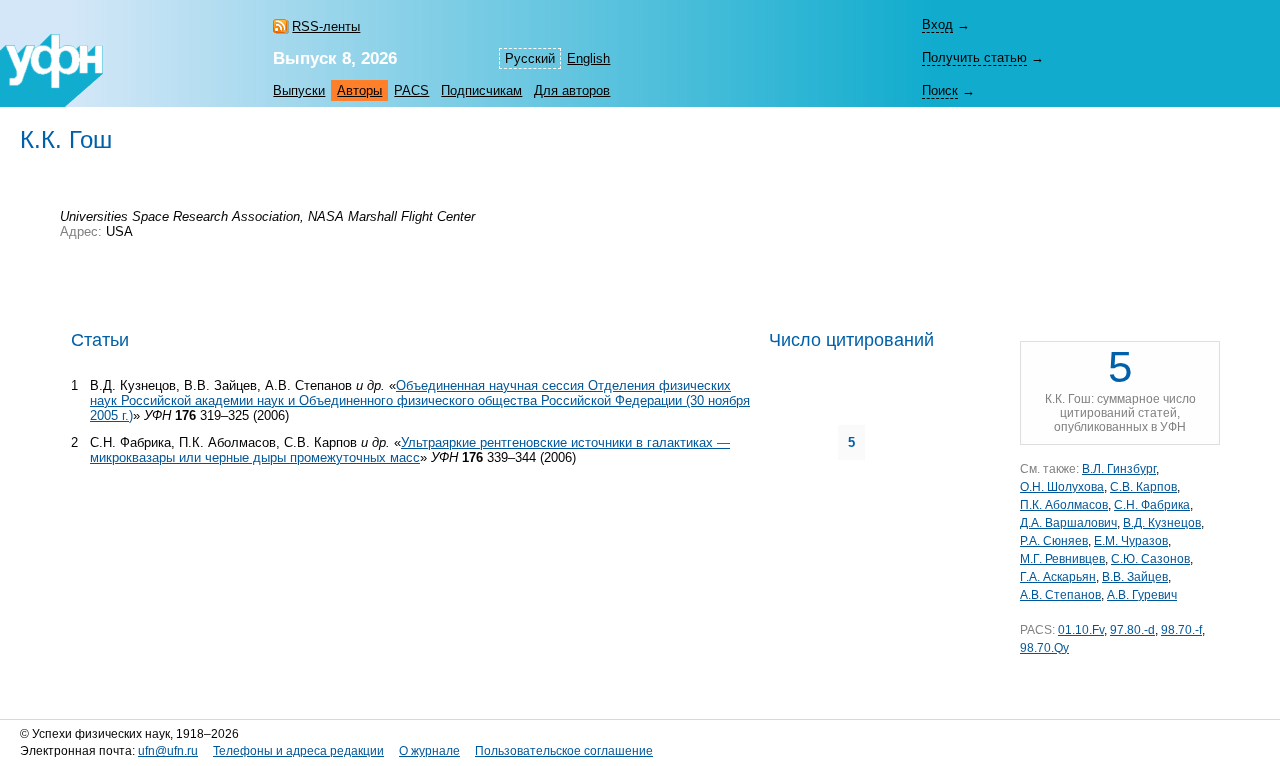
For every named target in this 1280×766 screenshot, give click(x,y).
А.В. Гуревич (1142, 595)
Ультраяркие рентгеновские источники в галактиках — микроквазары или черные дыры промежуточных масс (410, 450)
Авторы (359, 90)
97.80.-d (1132, 630)
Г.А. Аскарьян (1058, 577)
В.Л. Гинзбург (1119, 469)
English (588, 58)
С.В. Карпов (1143, 487)
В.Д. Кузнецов (1162, 523)
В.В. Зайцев (1135, 577)
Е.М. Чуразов (1131, 541)
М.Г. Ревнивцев (1062, 559)
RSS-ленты (326, 26)
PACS (411, 90)
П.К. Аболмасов (1064, 505)
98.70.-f (1181, 630)
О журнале (429, 751)
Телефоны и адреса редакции (298, 751)
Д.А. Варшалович (1068, 523)
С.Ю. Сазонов (1150, 559)
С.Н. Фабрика (1152, 505)
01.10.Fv (1081, 630)
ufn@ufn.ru (168, 751)
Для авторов (572, 90)
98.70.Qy (1044, 648)
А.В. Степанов (1060, 595)
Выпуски (299, 90)
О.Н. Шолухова (1062, 487)
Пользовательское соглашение (564, 751)
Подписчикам (481, 90)
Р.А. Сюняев (1054, 541)
